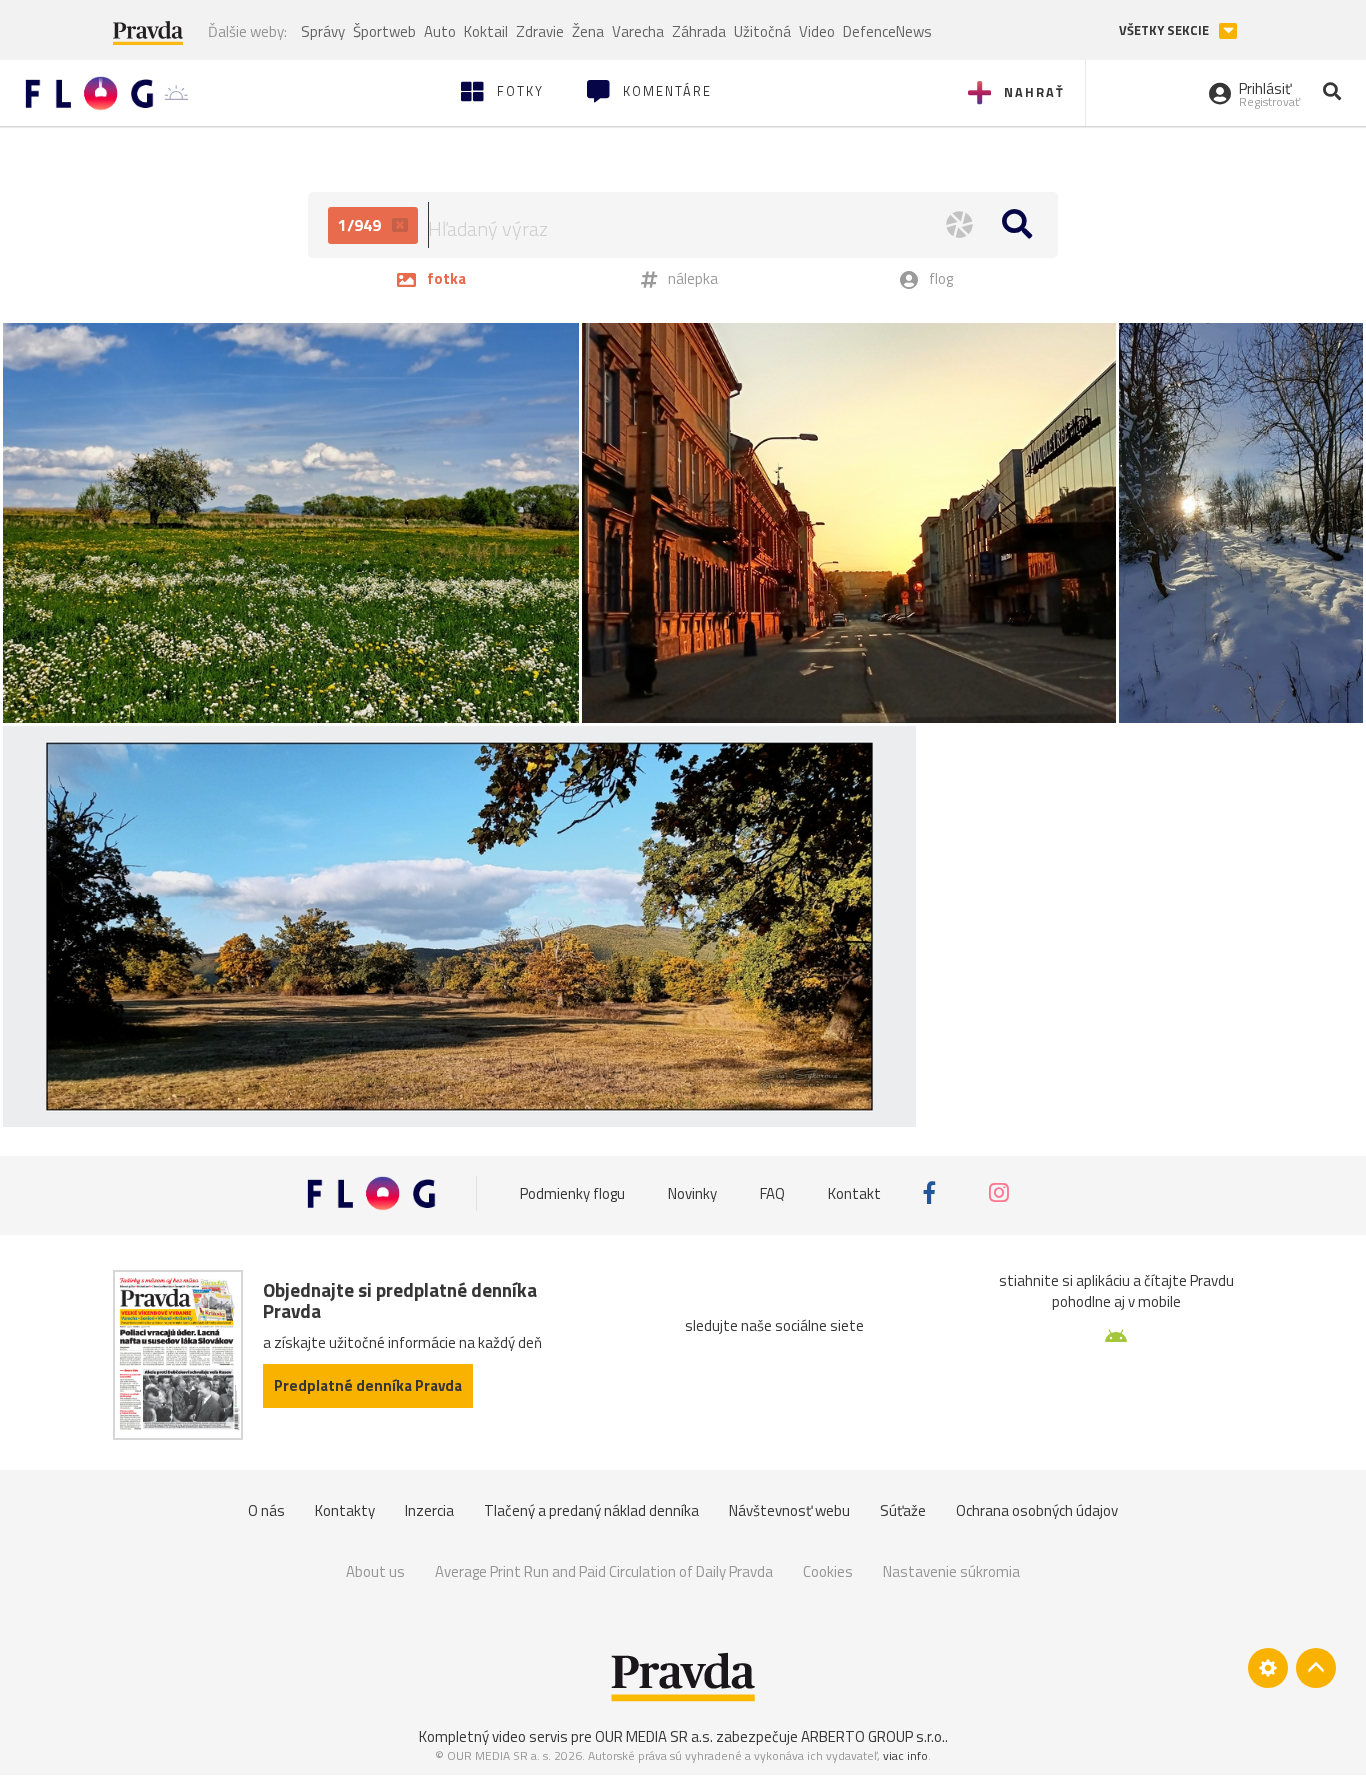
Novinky (692, 1192)
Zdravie (540, 31)
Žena (588, 31)
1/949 (361, 225)
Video (817, 31)
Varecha (638, 31)
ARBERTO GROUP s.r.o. (873, 1736)
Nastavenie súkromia (951, 1571)
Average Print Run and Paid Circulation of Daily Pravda (604, 1571)
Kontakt (854, 1192)
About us (375, 1571)
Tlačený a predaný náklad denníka (591, 1510)
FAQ (772, 1192)
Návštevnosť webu (789, 1510)
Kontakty (345, 1510)
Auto (440, 31)
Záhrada (699, 31)
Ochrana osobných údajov (1037, 1510)
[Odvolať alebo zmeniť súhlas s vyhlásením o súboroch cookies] (1268, 1668)
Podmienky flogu (572, 1192)
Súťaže (903, 1510)
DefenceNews (887, 31)
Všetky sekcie (1165, 30)
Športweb (384, 31)
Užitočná (762, 31)
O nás (266, 1510)
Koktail (486, 31)
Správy (323, 31)
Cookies (828, 1571)
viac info (905, 1755)
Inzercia (429, 1510)
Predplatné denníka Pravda (368, 1385)
